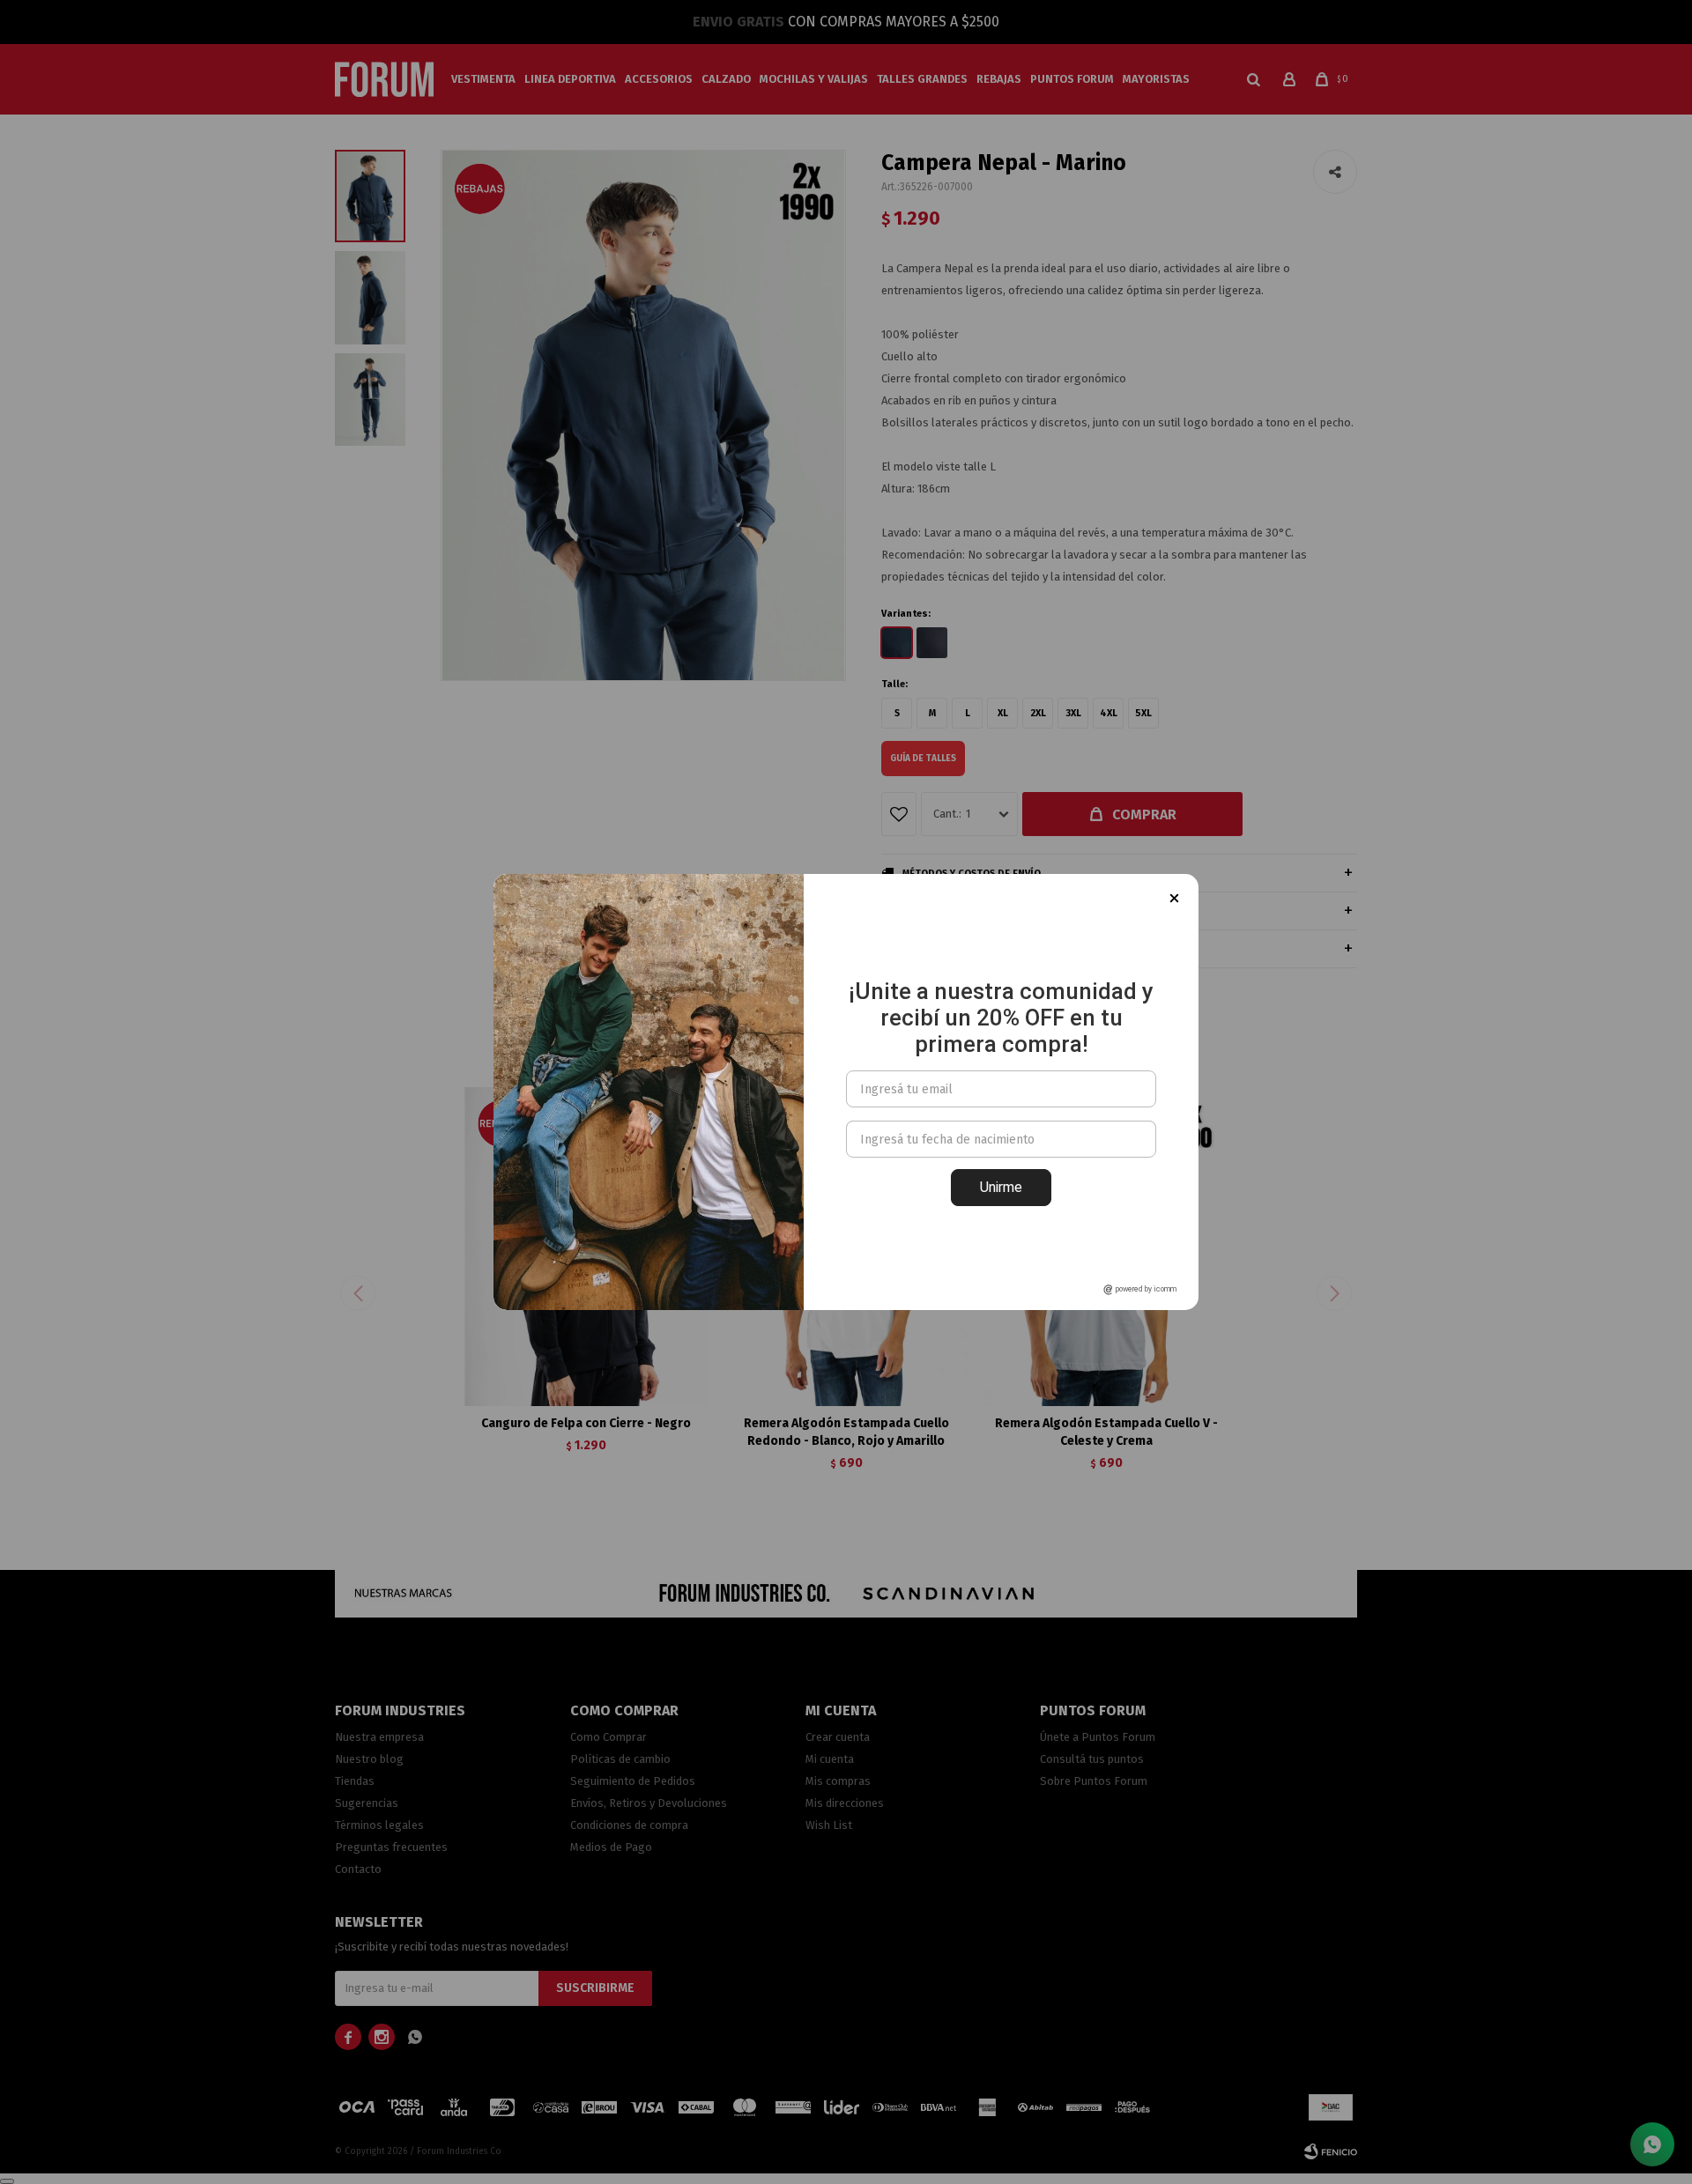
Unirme (1001, 1187)
